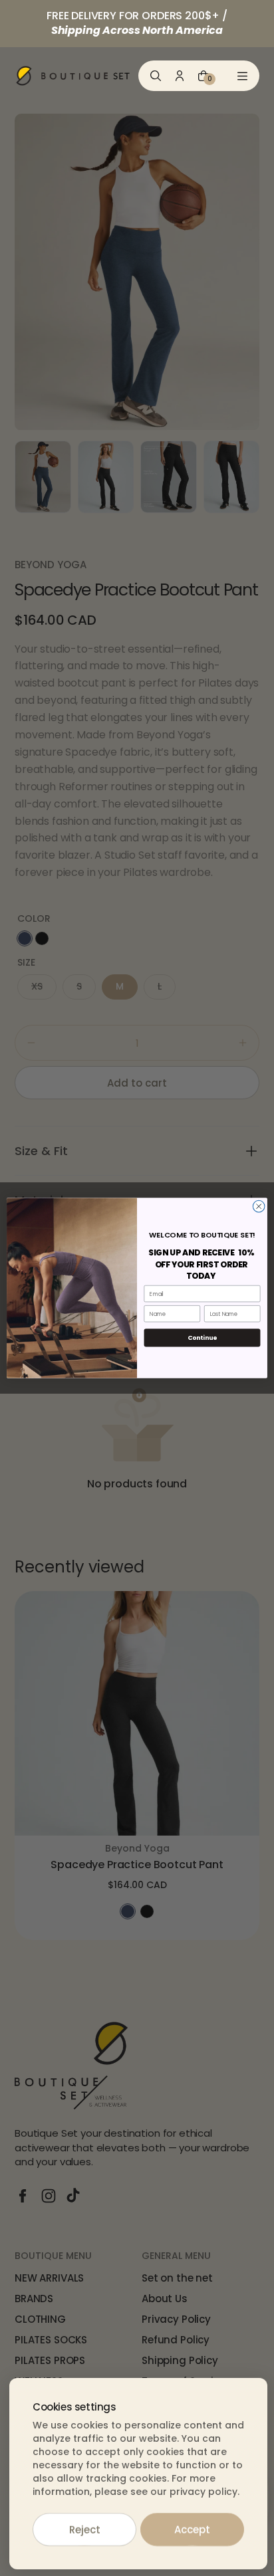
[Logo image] (73, 76)
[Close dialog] (259, 1206)
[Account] (180, 76)
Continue (202, 1338)
